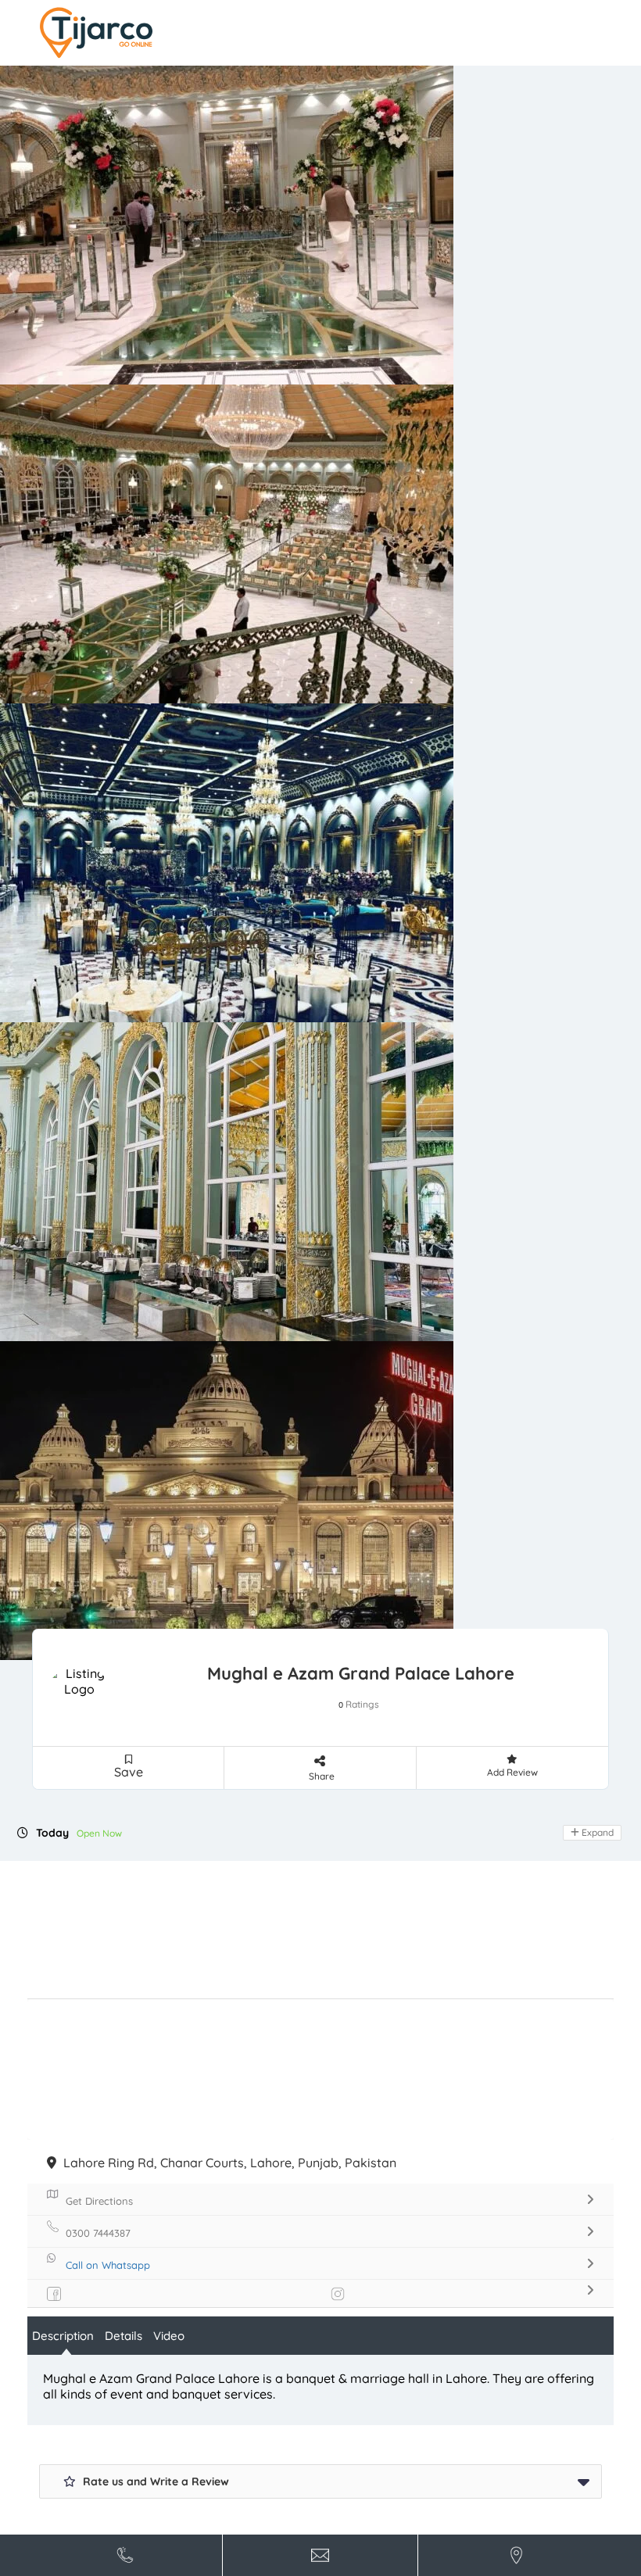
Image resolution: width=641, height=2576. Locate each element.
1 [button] (296, 467)
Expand (596, 689)
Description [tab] (63, 1192)
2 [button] (309, 467)
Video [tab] (169, 1192)
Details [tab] (124, 1192)
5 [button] (346, 467)
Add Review (512, 629)
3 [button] (321, 467)
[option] (320, 291)
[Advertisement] (320, 786)
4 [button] (334, 467)
